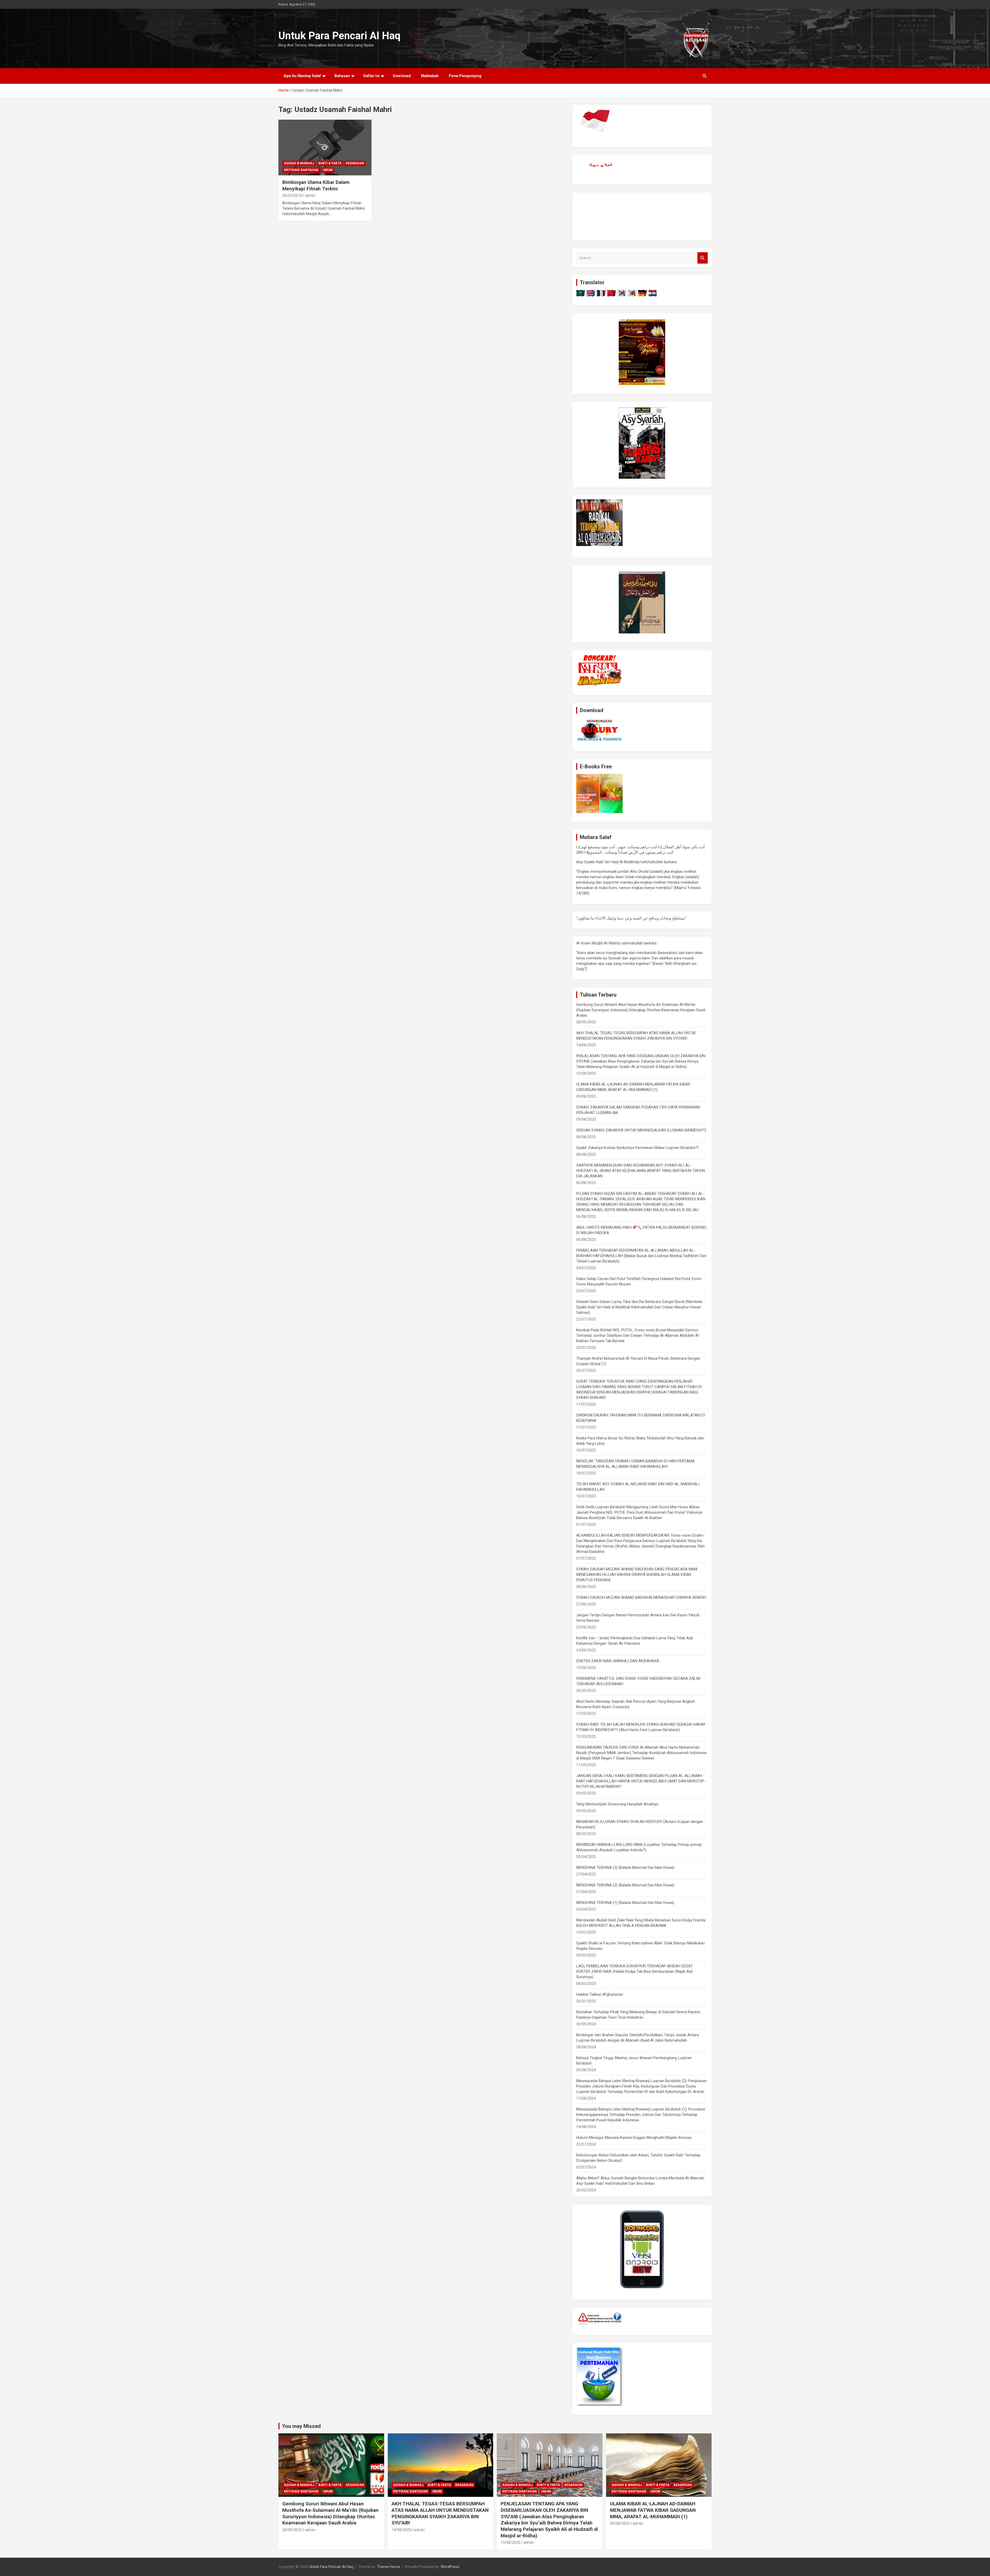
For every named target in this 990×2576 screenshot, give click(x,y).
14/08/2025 (401, 2530)
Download (402, 76)
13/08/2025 (510, 2542)
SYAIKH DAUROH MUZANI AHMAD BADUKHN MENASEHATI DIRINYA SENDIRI (641, 1597)
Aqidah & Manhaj (299, 163)
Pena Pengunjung (465, 76)
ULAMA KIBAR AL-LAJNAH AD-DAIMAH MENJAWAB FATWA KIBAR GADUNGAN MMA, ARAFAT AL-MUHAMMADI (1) (653, 2510)
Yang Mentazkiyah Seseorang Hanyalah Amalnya (617, 1804)
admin (310, 195)
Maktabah (430, 76)
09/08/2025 (620, 2523)
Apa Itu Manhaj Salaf (302, 76)
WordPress (450, 2567)
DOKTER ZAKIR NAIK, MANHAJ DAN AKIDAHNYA (618, 1661)
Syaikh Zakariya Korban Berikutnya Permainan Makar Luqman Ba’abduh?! (638, 1148)
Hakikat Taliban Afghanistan (600, 1994)
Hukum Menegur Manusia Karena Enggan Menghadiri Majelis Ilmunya (634, 2138)
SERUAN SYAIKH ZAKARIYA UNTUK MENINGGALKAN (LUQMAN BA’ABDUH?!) (641, 1130)
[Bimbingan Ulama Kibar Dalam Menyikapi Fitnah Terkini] (325, 148)
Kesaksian (355, 163)
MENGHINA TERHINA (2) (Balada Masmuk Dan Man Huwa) (625, 1885)
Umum (328, 170)
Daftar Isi (371, 76)
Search (703, 258)
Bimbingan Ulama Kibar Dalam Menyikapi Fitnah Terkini (316, 185)
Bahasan (342, 76)
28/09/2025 (292, 2530)
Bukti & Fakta (330, 163)
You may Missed (301, 2426)
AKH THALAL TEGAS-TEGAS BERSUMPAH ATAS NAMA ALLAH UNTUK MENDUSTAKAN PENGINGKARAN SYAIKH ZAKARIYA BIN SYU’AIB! (440, 2513)
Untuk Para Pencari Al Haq (339, 36)
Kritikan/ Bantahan (301, 170)
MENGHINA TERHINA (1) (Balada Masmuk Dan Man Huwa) (625, 1903)
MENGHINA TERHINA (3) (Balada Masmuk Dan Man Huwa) (625, 1868)
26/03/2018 (292, 195)
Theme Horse (389, 2567)
